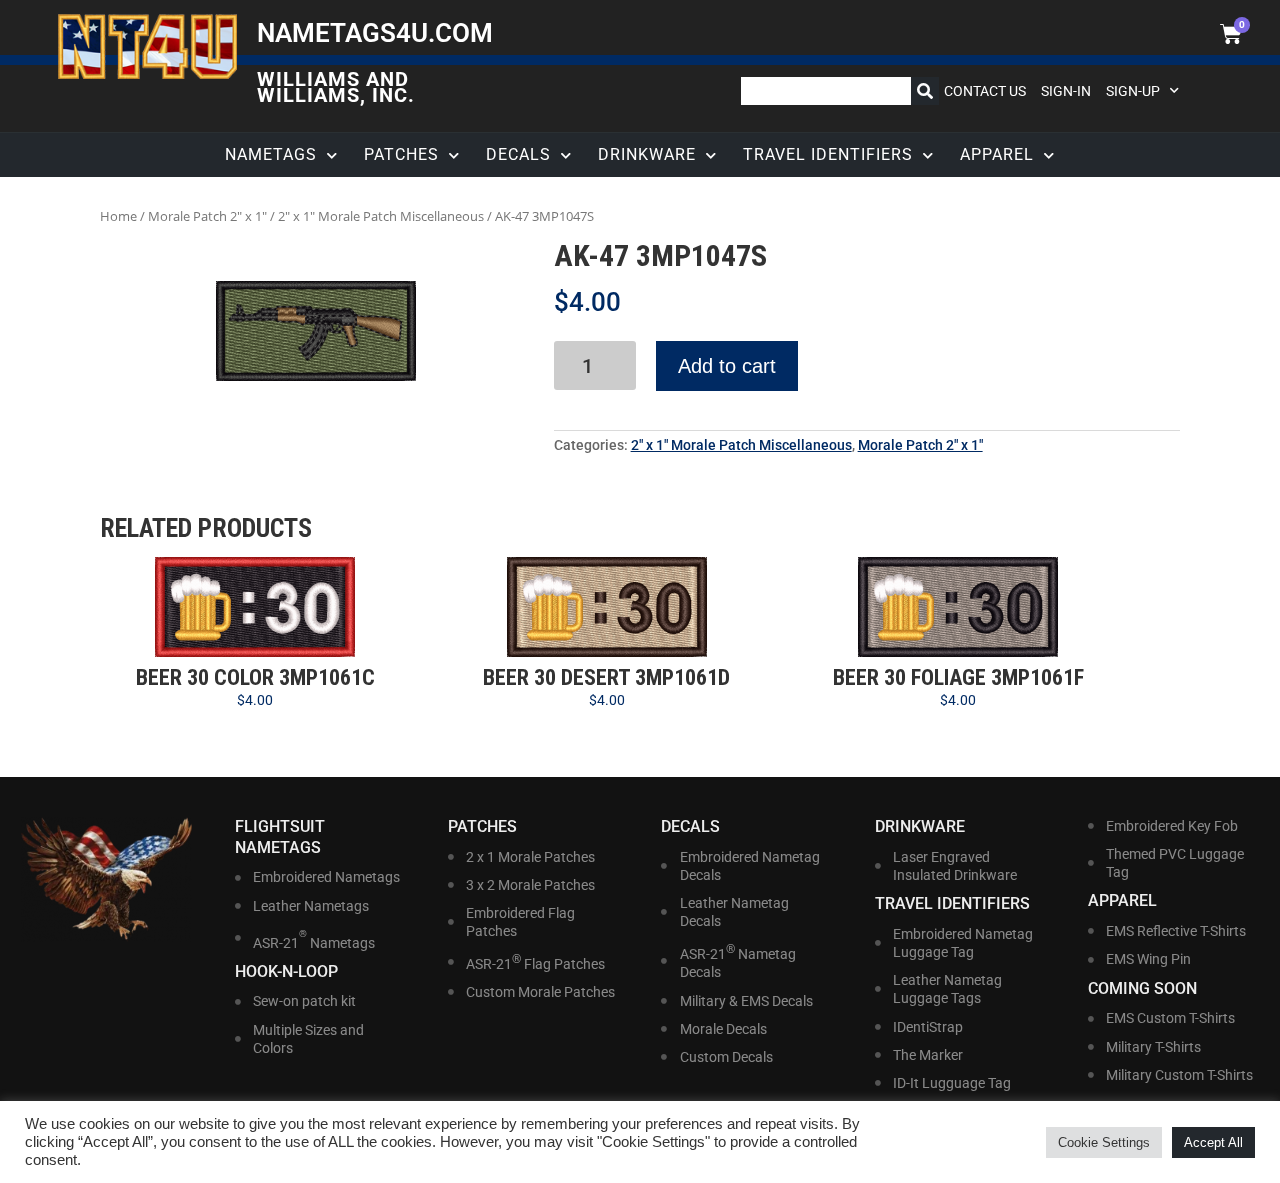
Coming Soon (1142, 988)
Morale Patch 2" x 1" (207, 216)
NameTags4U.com (375, 33)
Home (118, 216)
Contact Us (985, 91)
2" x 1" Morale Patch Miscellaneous (381, 216)
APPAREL (997, 154)
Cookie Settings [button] (1104, 1142)
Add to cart (727, 366)
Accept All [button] (1213, 1142)
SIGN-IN (1066, 91)
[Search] (925, 91)
